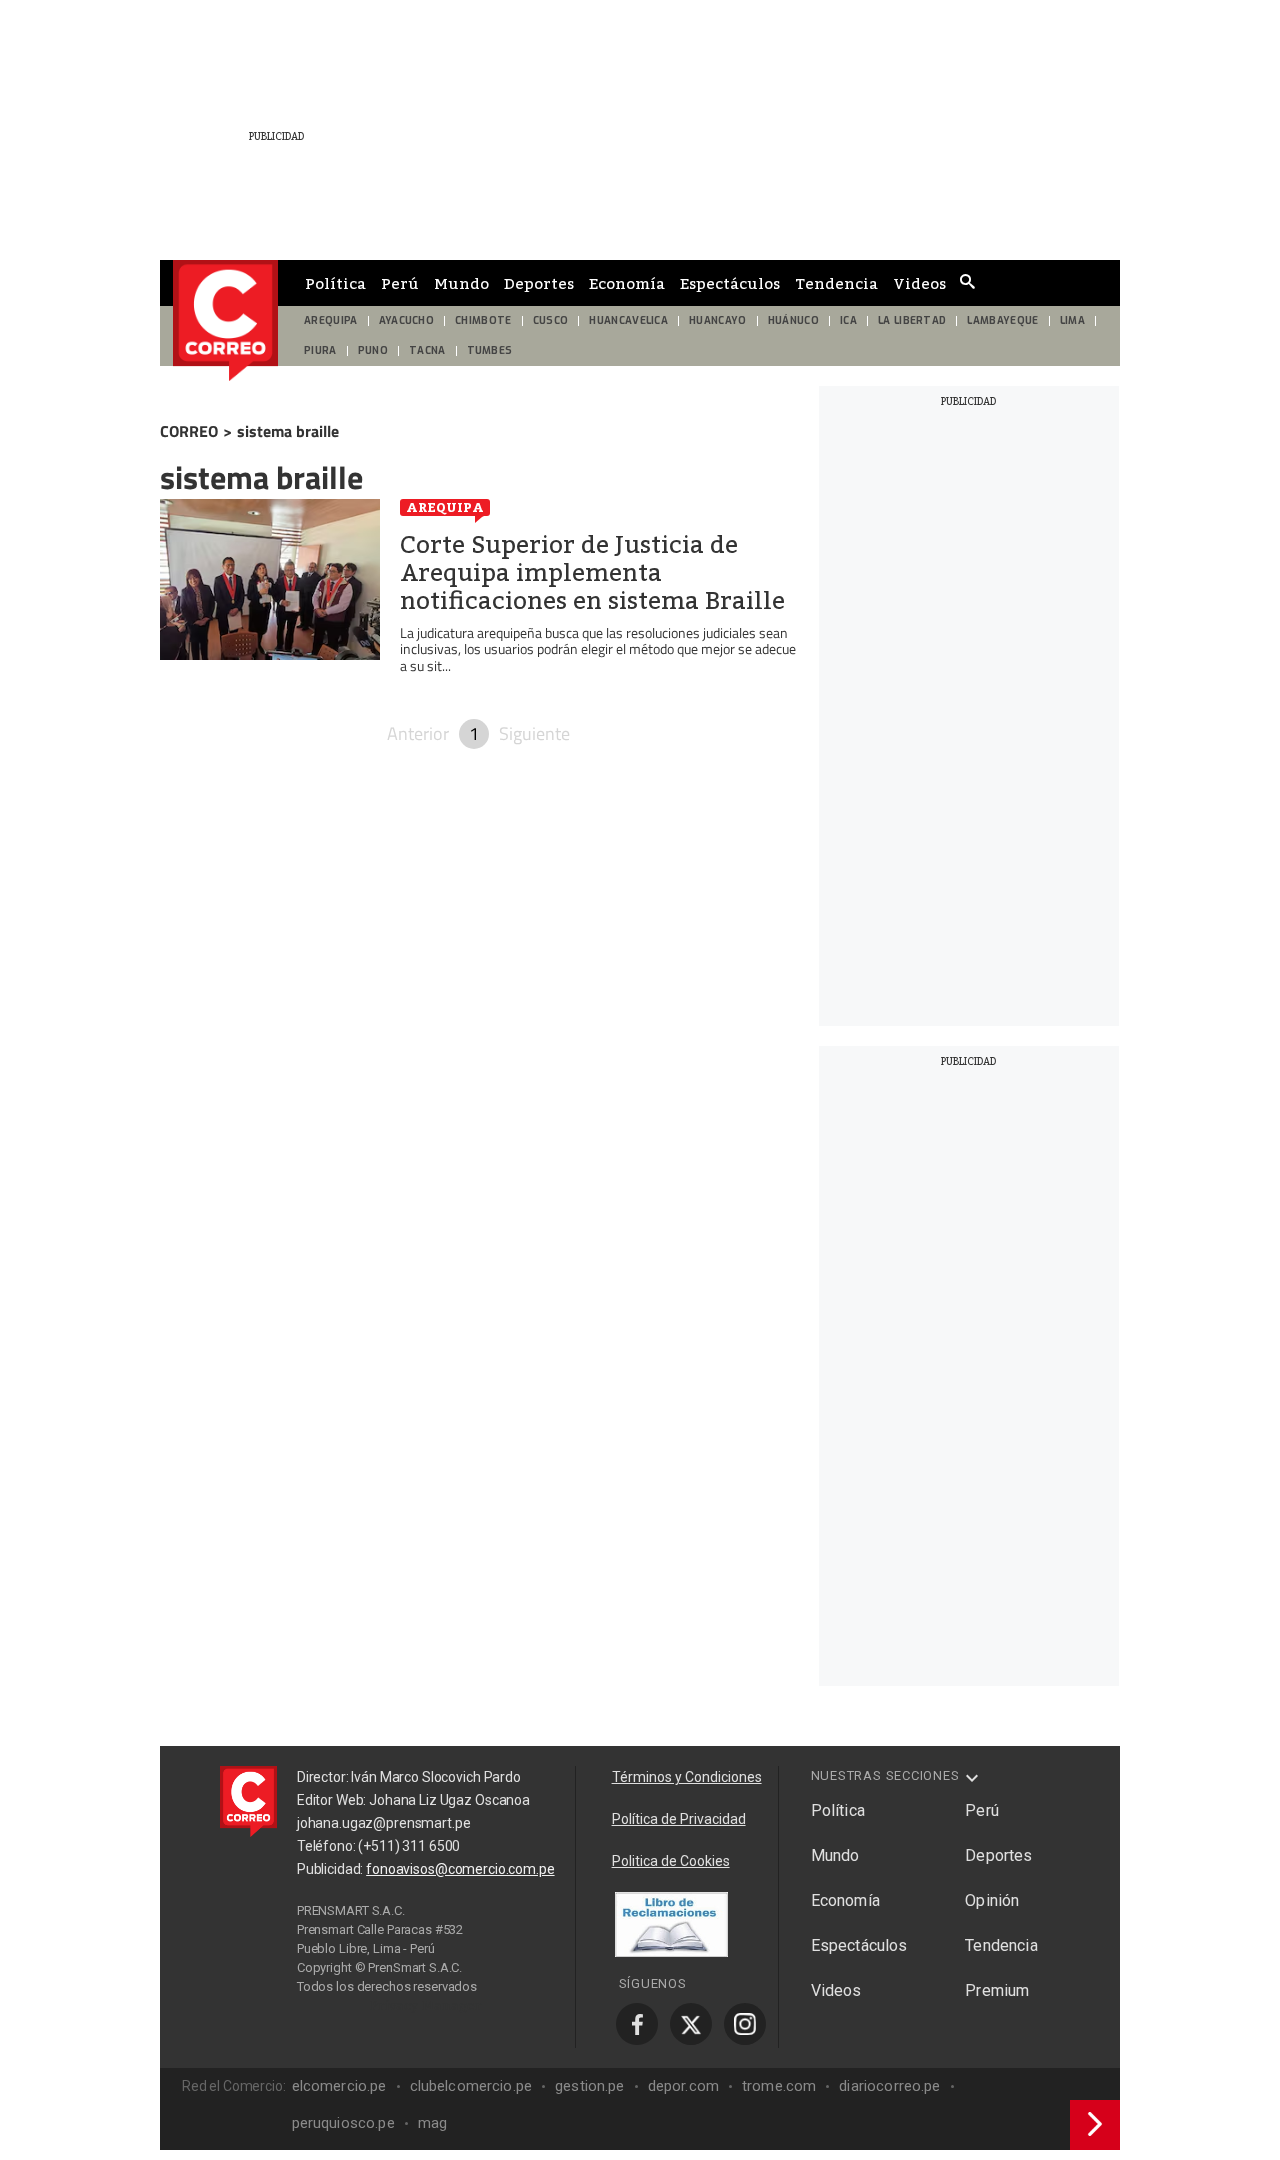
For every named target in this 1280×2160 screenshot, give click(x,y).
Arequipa (445, 507)
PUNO (373, 350)
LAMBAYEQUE (1002, 320)
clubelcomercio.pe (471, 2086)
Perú (400, 283)
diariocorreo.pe (889, 2086)
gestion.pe (590, 2086)
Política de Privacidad (679, 1819)
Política (335, 283)
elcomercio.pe (339, 2086)
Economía (627, 283)
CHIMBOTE (483, 320)
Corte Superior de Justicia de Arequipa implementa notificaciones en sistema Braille (592, 573)
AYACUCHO (407, 320)
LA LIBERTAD (912, 320)
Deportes (539, 283)
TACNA (427, 350)
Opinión (992, 1900)
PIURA (320, 350)
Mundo (461, 283)
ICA (848, 320)
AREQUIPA (331, 320)
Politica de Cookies (671, 1861)
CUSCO (551, 320)
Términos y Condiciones (687, 1777)
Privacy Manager (426, 2005)
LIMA (1072, 320)
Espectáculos (730, 283)
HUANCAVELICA (628, 320)
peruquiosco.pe (343, 2123)
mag (432, 2123)
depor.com (683, 2086)
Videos (919, 283)
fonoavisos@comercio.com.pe (460, 1869)
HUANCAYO (718, 320)
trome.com (779, 2086)
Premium (997, 1990)
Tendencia (836, 283)
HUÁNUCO (793, 320)
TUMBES (490, 350)
